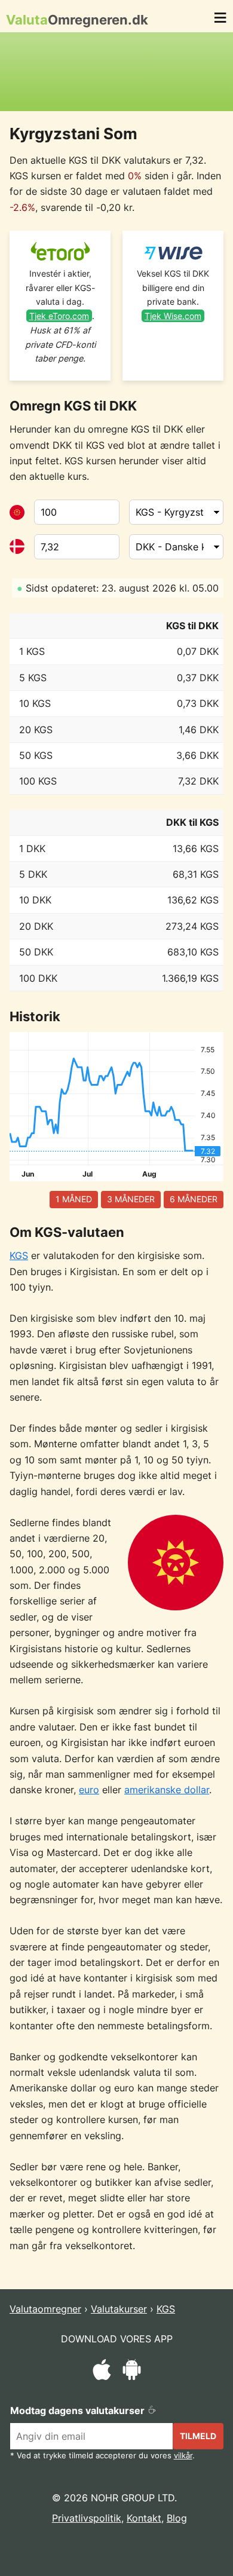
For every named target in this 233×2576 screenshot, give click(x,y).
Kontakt (144, 2518)
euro (89, 1790)
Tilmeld (198, 2436)
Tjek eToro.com (59, 316)
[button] (220, 20)
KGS (19, 1255)
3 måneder (131, 1199)
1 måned (74, 1199)
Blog (177, 2518)
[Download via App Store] (102, 2372)
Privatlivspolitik (87, 2518)
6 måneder (194, 1199)
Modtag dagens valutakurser (79, 2410)
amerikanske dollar (167, 1790)
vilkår (183, 2456)
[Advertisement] (116, 72)
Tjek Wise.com (173, 316)
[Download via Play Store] (132, 2372)
